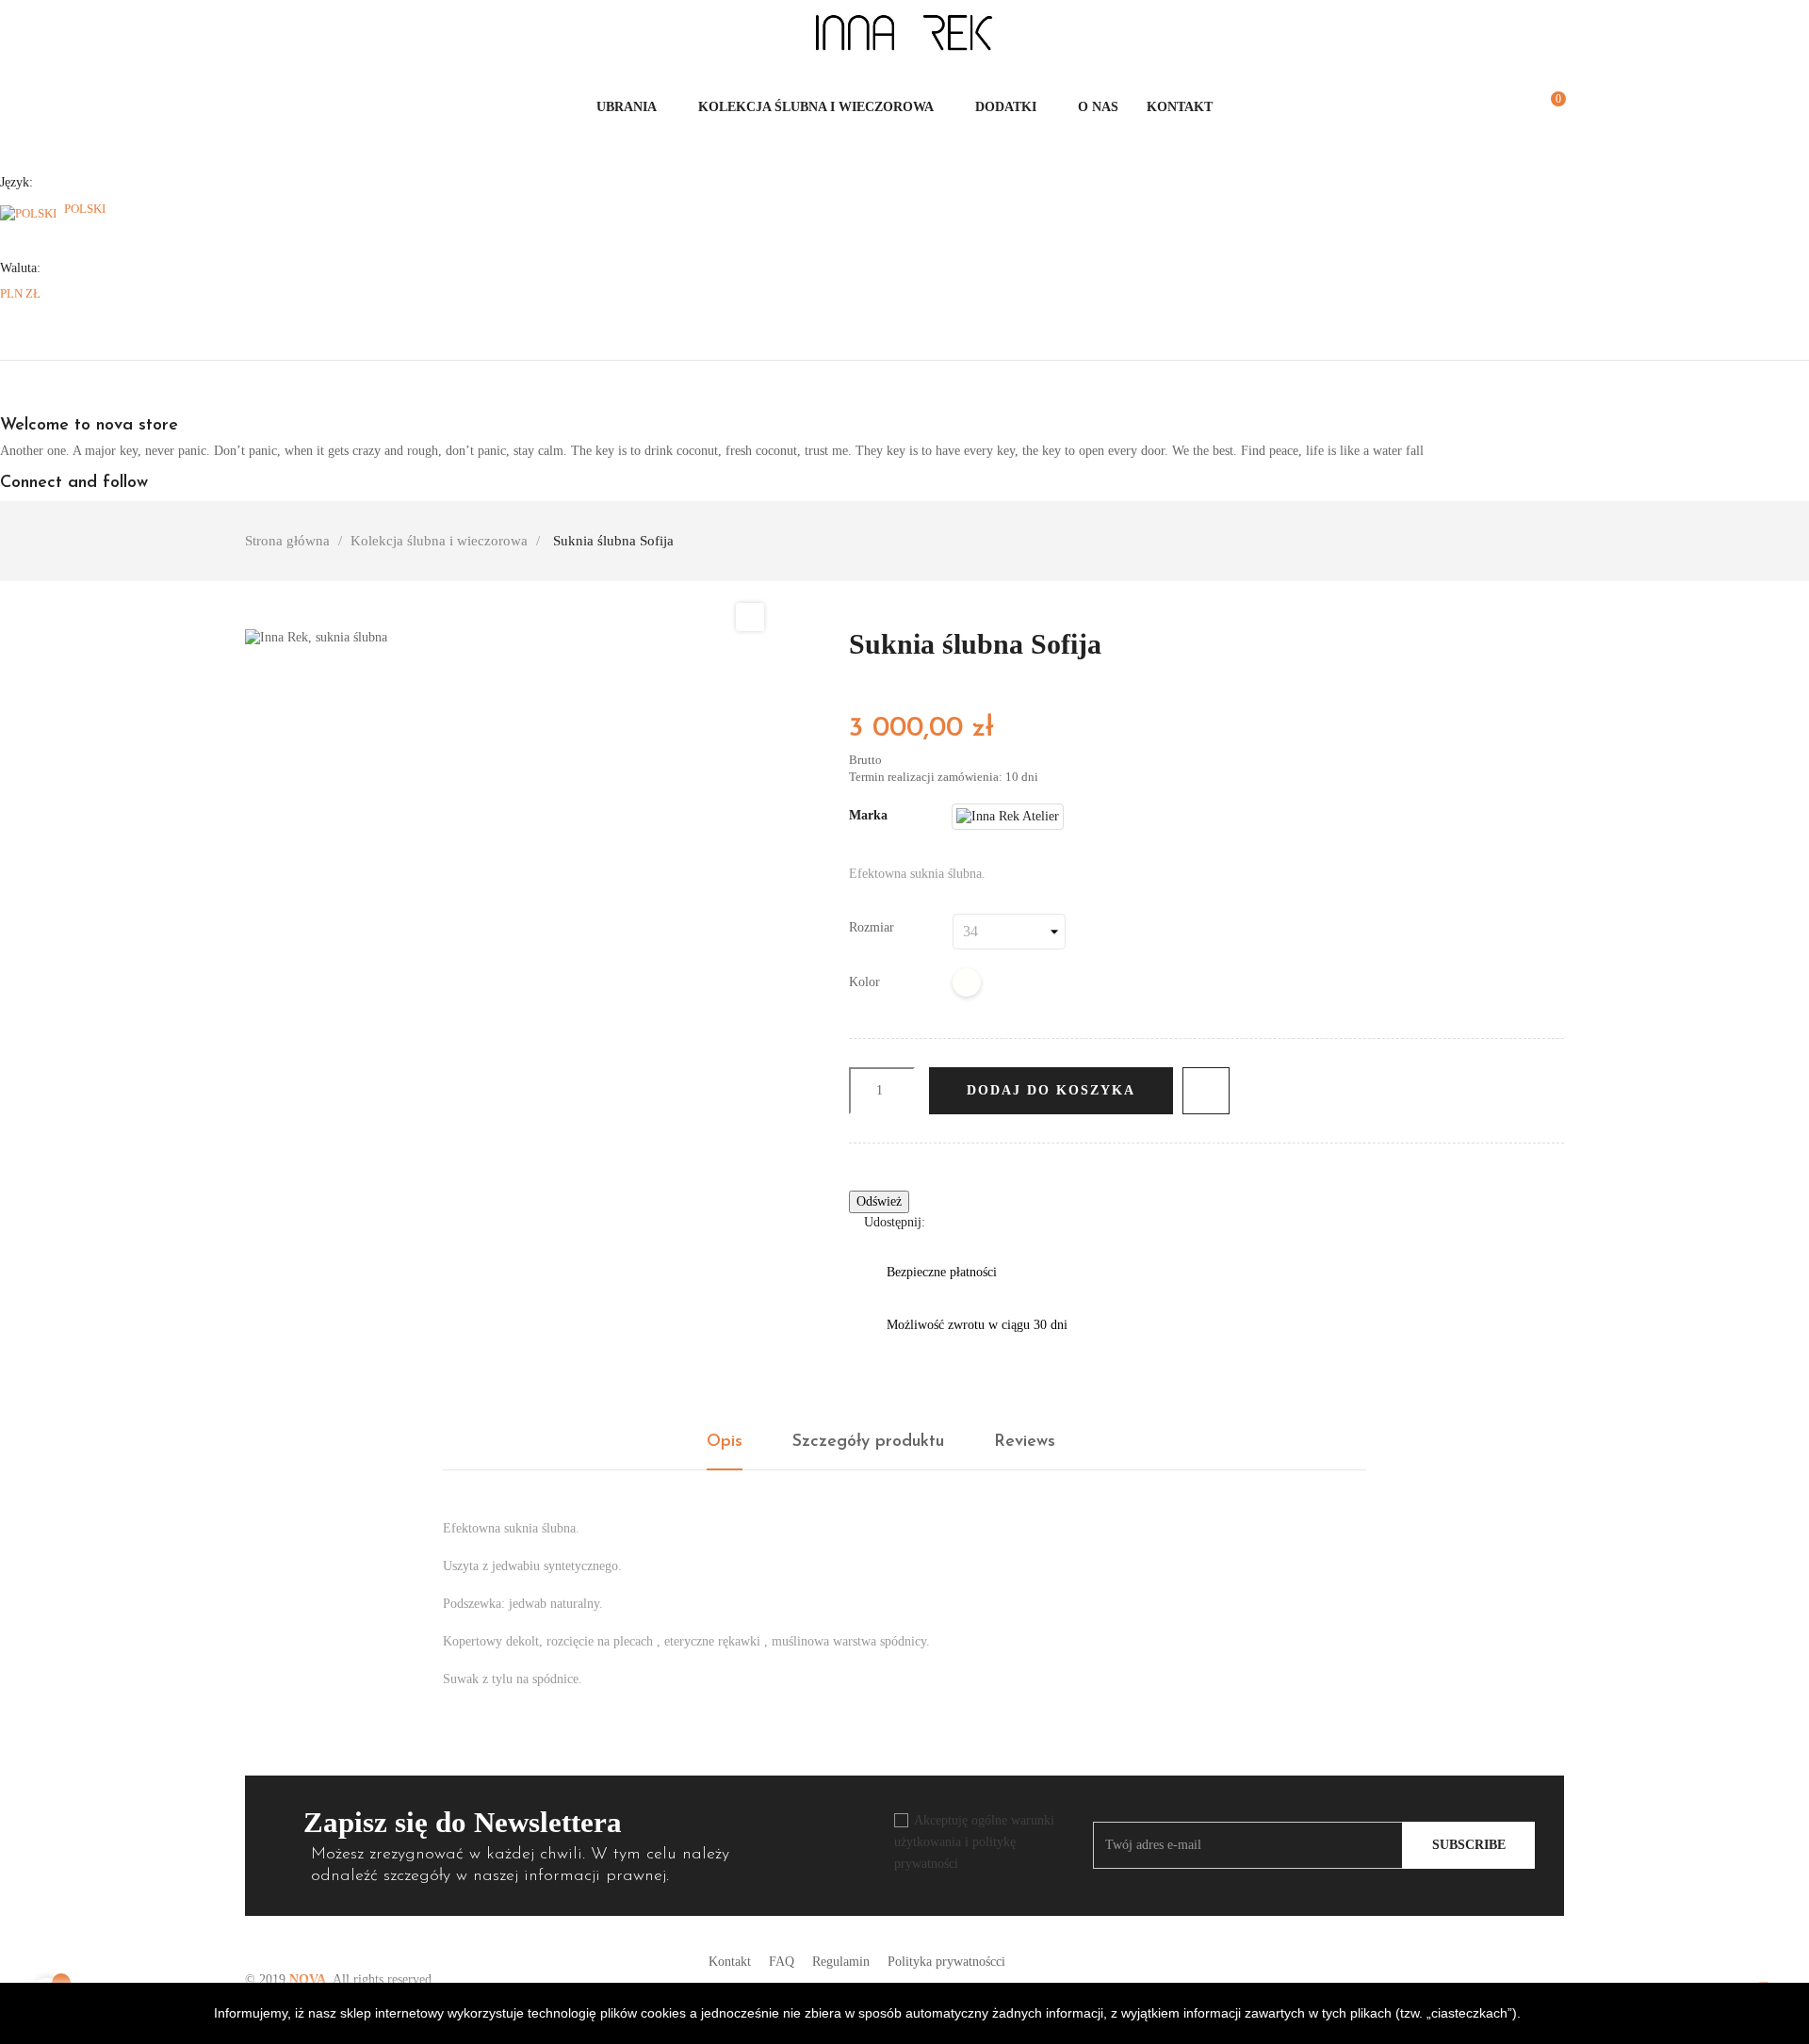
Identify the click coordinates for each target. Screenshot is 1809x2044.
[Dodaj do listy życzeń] (1206, 1091)
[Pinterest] (1007, 1222)
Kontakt (730, 1962)
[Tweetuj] (978, 1222)
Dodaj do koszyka (1051, 1090)
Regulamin (841, 1962)
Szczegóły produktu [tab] (868, 1442)
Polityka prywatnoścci (946, 1962)
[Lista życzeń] (1517, 107)
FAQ (782, 1962)
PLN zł (20, 293)
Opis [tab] (725, 1442)
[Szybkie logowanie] (1496, 107)
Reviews (1025, 1442)
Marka (868, 815)
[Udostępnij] (949, 1222)
